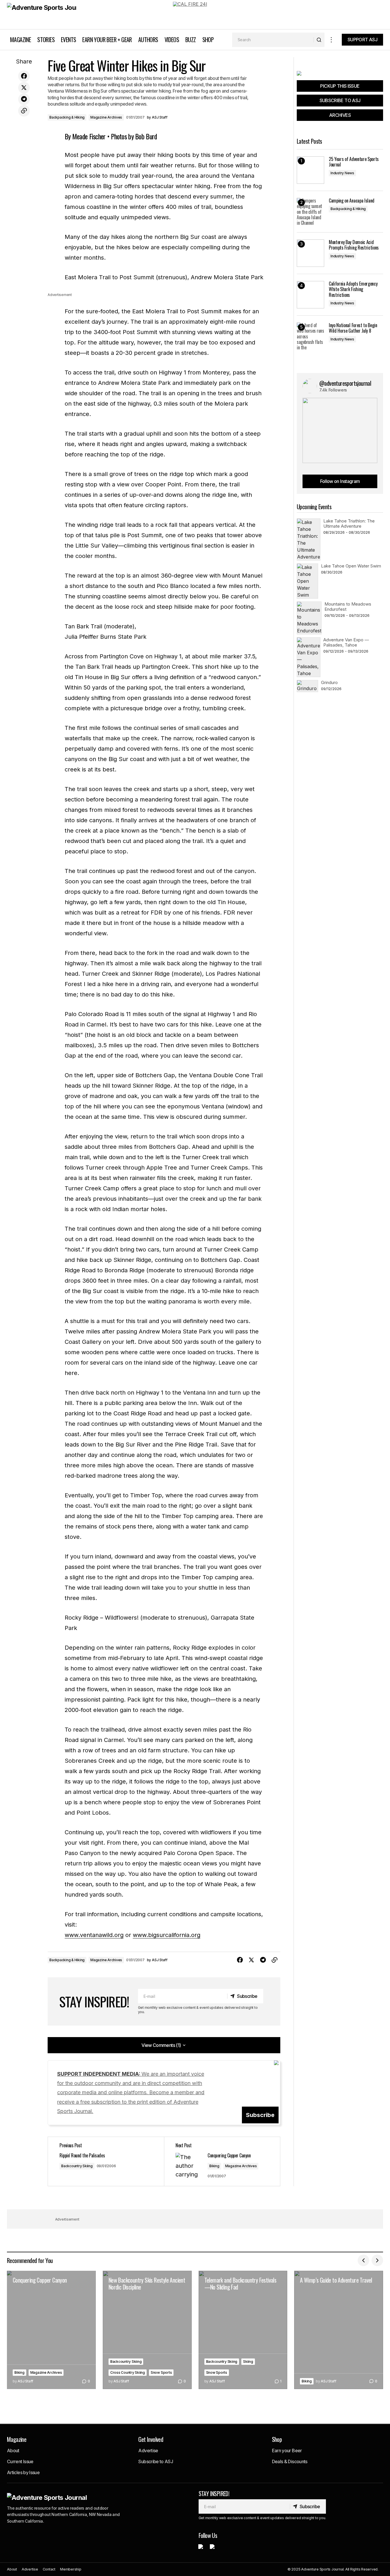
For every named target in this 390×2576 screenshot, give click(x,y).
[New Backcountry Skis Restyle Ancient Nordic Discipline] (147, 2330)
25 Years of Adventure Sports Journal (354, 162)
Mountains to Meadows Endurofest (348, 607)
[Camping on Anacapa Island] (310, 212)
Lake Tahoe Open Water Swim (351, 566)
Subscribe (260, 2115)
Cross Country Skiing (128, 2372)
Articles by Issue (23, 2472)
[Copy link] (24, 111)
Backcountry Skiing (77, 2166)
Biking (214, 2166)
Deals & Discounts (290, 2461)
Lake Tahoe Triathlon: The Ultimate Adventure (349, 523)
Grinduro (329, 682)
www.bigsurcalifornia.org (167, 1935)
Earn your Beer (287, 2451)
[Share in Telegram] (24, 99)
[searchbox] (273, 40)
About (13, 2451)
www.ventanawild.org (94, 1935)
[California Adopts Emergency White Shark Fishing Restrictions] (310, 295)
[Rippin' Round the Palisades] (106, 2161)
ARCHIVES (340, 115)
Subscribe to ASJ (156, 2461)
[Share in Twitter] (24, 88)
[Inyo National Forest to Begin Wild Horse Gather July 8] (310, 336)
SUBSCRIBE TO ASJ (340, 100)
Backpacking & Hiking (67, 117)
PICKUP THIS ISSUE (340, 86)
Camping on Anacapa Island (352, 201)
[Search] (319, 40)
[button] (331, 40)
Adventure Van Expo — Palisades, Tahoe (346, 642)
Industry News (342, 173)
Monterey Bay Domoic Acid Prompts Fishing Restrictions (354, 245)
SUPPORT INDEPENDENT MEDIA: (131, 2093)
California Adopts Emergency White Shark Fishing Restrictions (353, 289)
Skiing (248, 2362)
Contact (49, 2569)
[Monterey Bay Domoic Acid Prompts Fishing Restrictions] (310, 253)
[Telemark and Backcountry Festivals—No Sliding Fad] (243, 2330)
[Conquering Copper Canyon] (51, 2330)
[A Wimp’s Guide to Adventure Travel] (339, 2330)
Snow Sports (161, 2372)
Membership (71, 2569)
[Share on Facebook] (24, 76)
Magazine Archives (106, 117)
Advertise (148, 2451)
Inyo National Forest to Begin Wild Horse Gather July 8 (353, 328)
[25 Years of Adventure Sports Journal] (310, 170)
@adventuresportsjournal (345, 383)
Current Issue (20, 2461)
